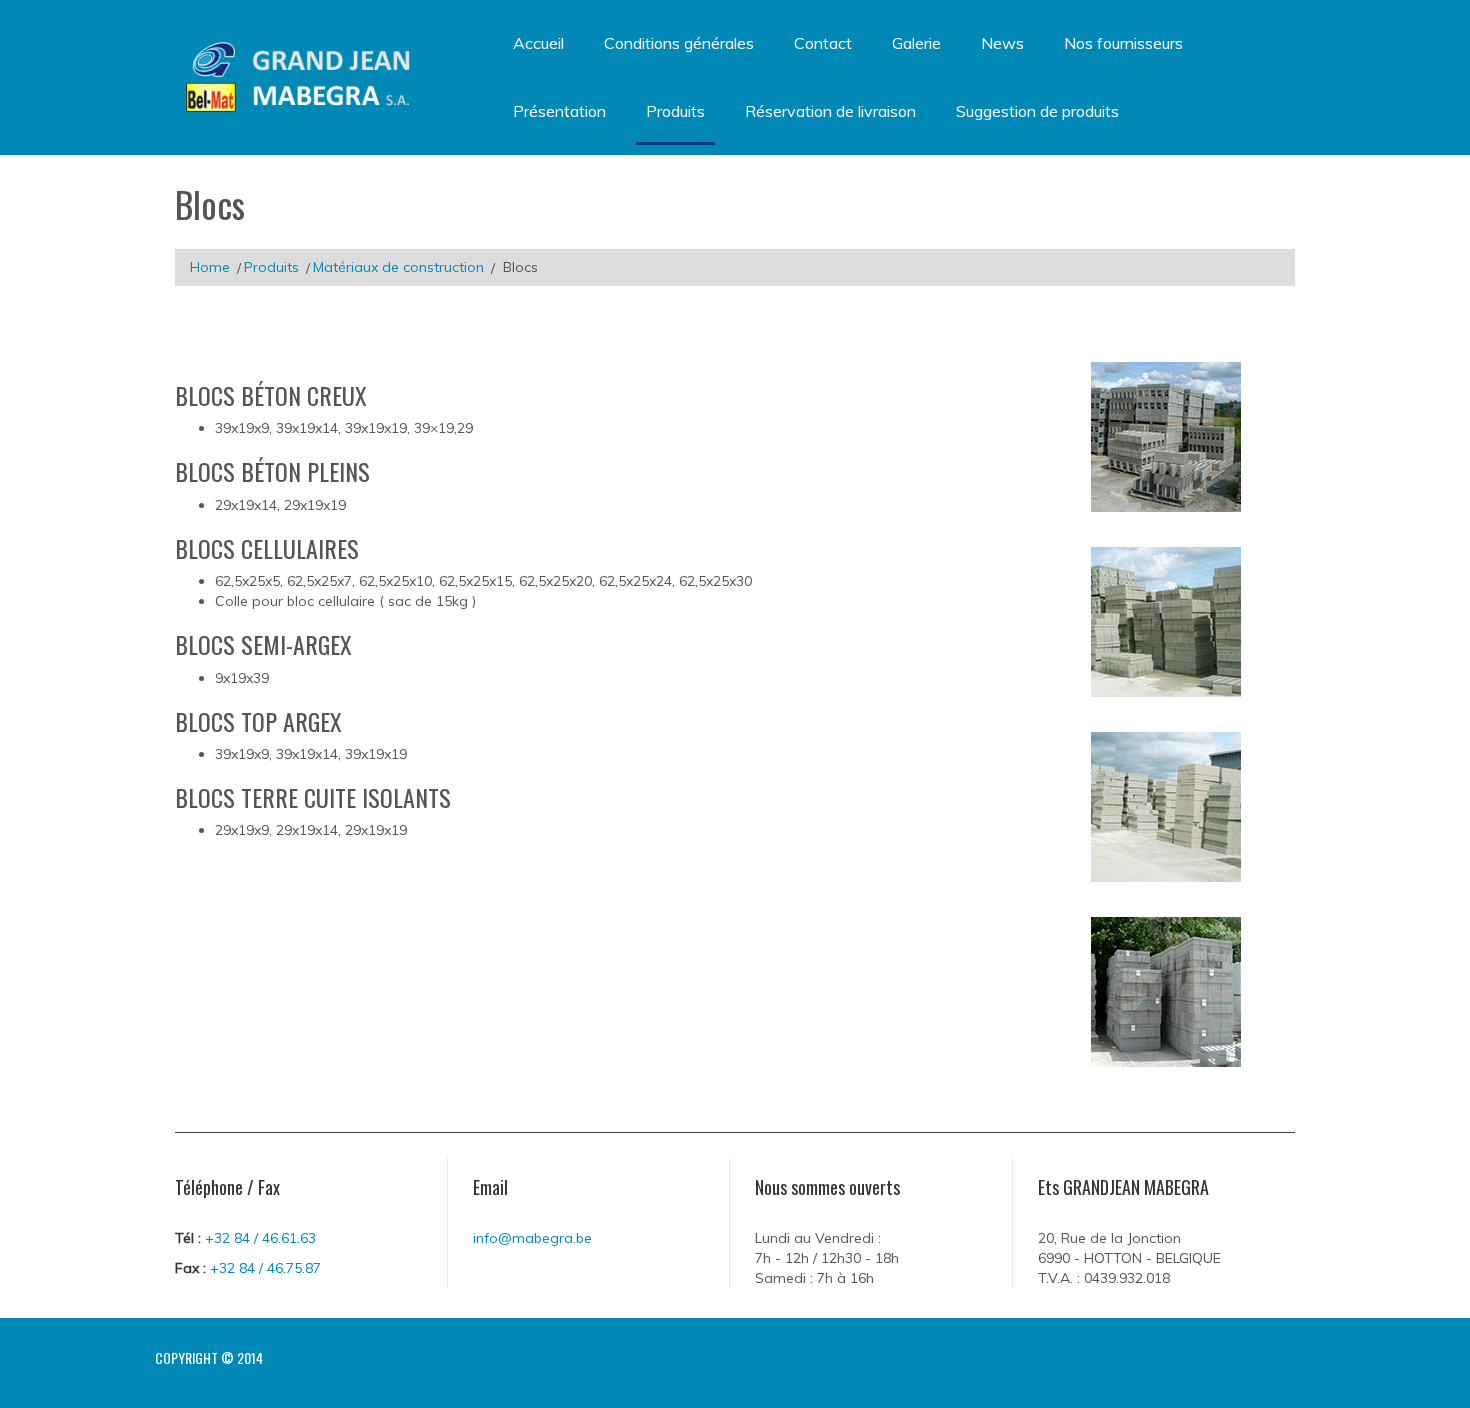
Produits (271, 267)
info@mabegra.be (532, 1238)
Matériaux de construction (398, 267)
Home (210, 267)
